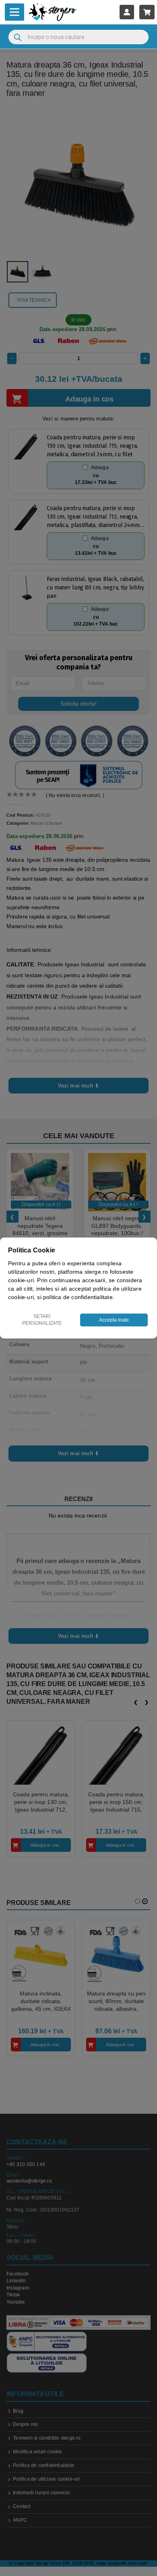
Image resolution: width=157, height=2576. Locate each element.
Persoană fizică (57, 1336)
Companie (107, 1336)
